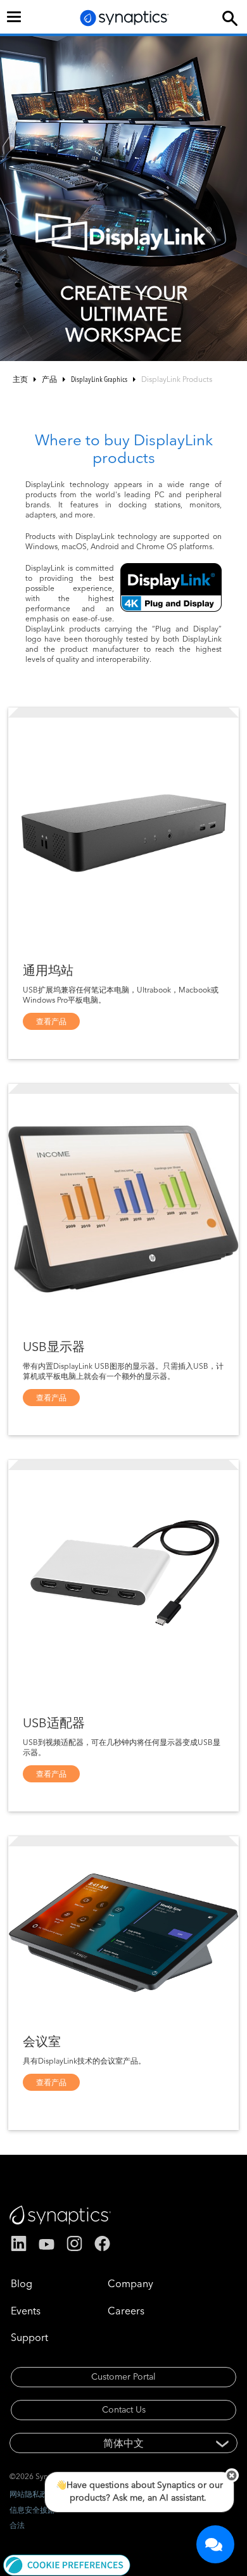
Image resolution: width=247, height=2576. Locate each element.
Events (26, 2311)
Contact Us (124, 2409)
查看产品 (51, 1021)
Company (130, 2283)
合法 (17, 2525)
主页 (20, 379)
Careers (126, 2311)
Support (29, 2337)
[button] (67, 2564)
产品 (49, 379)
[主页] (125, 18)
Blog (22, 2283)
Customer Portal (123, 2376)
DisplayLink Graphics (99, 379)
